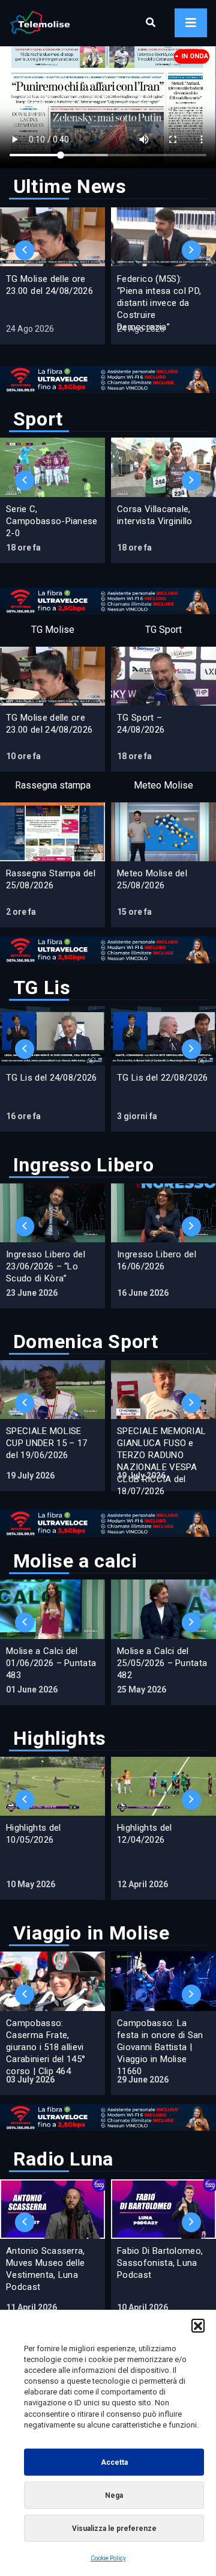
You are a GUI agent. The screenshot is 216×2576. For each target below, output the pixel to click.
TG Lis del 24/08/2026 (52, 1078)
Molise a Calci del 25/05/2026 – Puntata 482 (162, 1663)
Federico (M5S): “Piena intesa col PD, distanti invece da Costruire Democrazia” (159, 303)
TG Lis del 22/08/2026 (163, 1078)
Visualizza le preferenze (114, 2529)
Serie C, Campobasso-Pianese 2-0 (52, 521)
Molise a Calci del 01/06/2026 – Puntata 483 (51, 1663)
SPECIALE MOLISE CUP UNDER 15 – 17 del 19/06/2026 (46, 1443)
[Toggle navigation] (191, 23)
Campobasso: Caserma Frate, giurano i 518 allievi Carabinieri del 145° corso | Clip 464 (46, 2047)
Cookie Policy (108, 2558)
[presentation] (25, 250)
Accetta (114, 2462)
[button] (198, 2325)
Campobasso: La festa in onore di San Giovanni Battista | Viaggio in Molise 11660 (160, 2047)
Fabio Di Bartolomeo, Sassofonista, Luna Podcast (160, 2263)
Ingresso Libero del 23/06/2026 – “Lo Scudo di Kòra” (46, 1266)
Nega (114, 2495)
